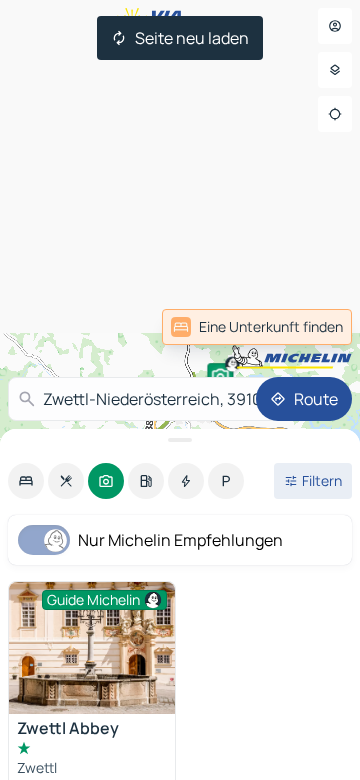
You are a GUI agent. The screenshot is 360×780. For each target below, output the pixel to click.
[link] (308, 327)
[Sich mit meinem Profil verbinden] (335, 26)
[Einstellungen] (335, 70)
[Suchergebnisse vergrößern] (180, 440)
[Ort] (335, 114)
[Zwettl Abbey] (92, 648)
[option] (26, 481)
